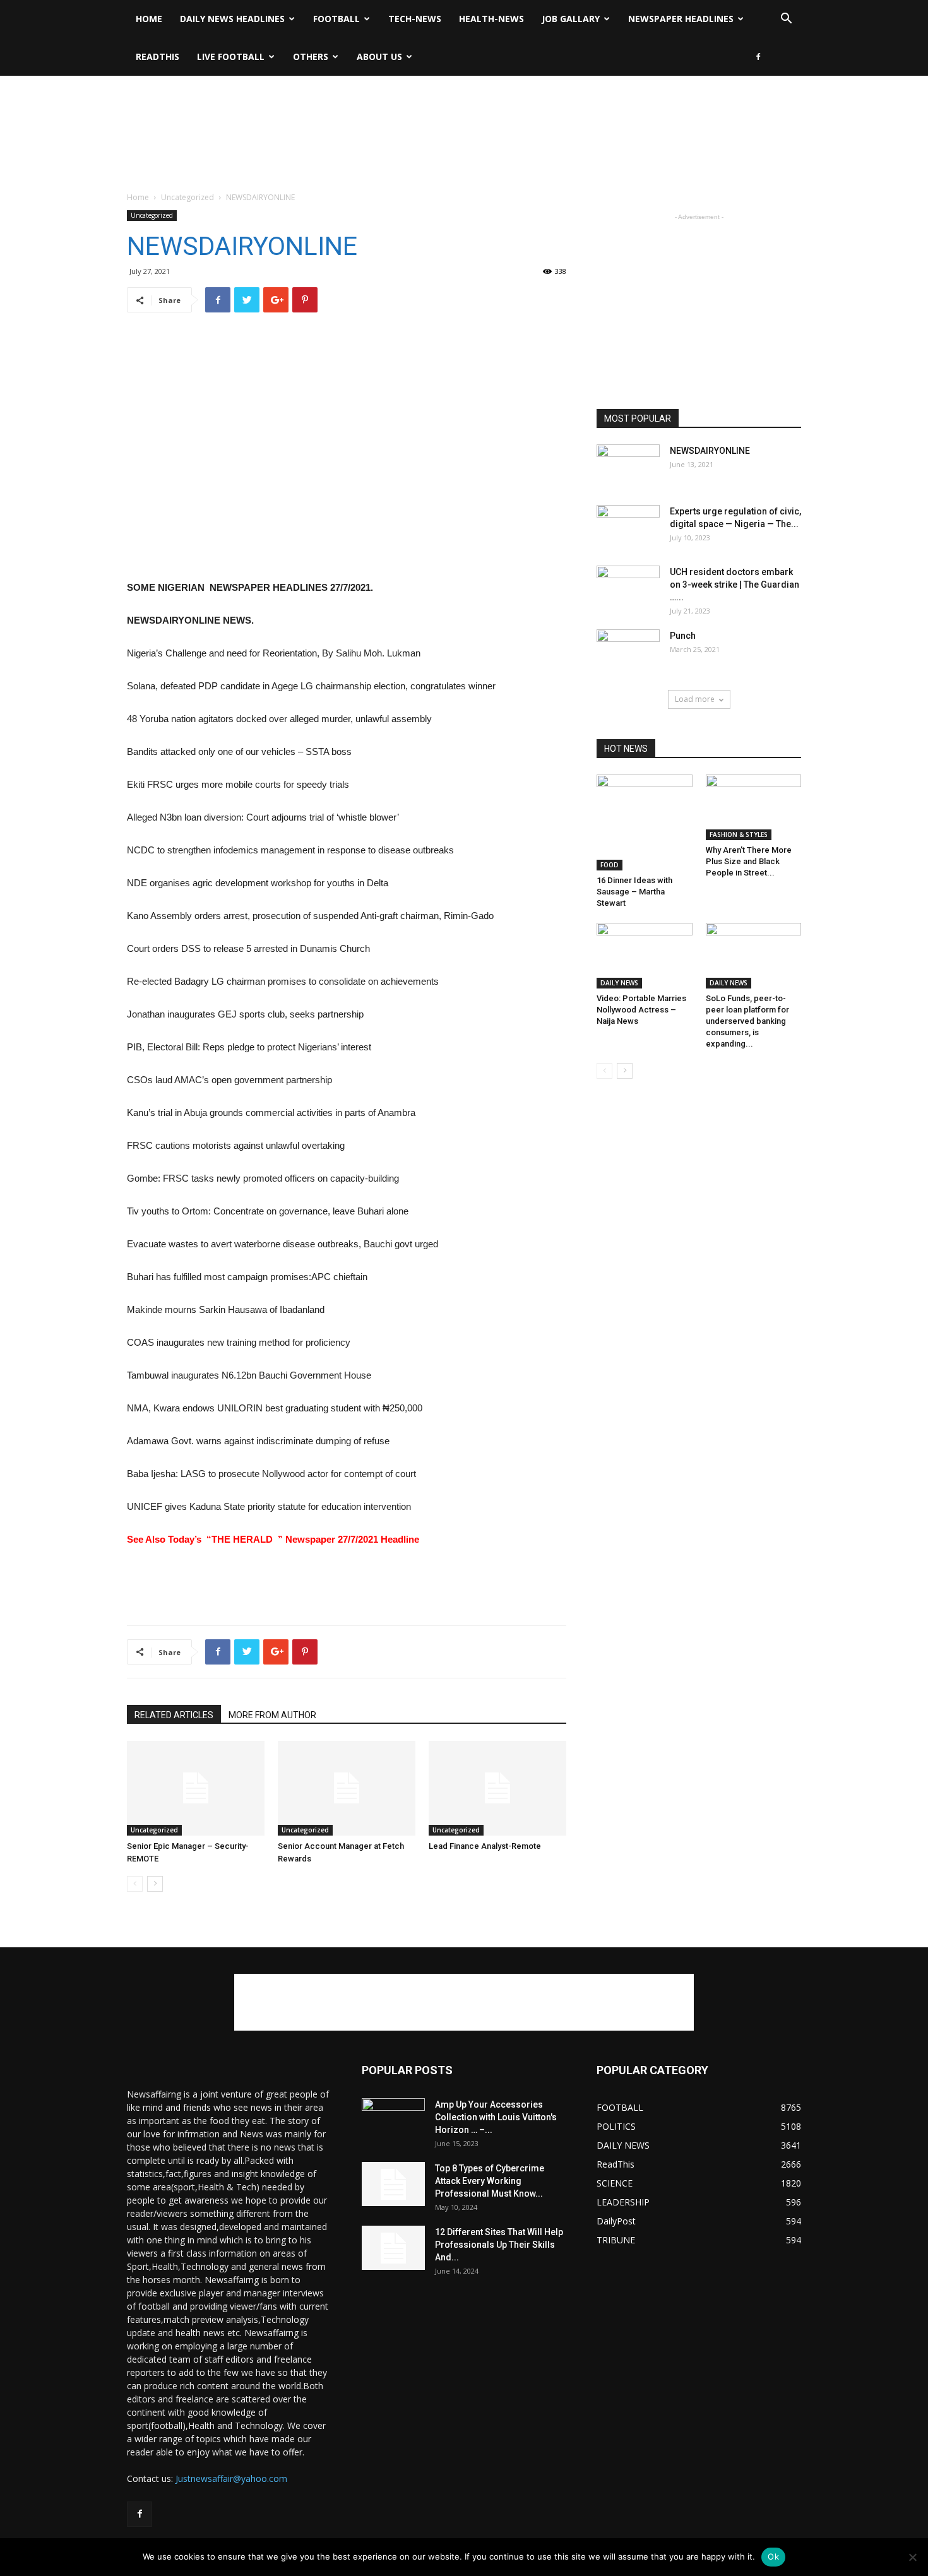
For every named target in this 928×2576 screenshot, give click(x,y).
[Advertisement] (464, 119)
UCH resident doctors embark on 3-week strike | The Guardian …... (735, 585)
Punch (683, 636)
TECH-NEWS (415, 19)
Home (149, 19)
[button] (786, 20)
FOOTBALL (336, 19)
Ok (773, 2556)
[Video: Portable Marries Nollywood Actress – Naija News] (645, 956)
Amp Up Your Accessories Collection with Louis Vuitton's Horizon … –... (496, 2117)
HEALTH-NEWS (491, 19)
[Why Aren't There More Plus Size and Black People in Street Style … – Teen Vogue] (754, 807)
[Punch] (628, 651)
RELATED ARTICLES (174, 1715)
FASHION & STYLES (739, 834)
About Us (379, 56)
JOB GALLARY (571, 19)
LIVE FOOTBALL (231, 56)
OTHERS (311, 56)
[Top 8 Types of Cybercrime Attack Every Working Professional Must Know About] (393, 2184)
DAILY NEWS (619, 983)
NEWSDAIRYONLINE (710, 451)
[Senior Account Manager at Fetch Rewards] (347, 1788)
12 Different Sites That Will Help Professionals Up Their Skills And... (499, 2245)
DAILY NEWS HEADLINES (232, 19)
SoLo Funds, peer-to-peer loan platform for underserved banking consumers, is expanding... (747, 1021)
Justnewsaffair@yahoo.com (231, 2478)
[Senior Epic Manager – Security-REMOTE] (196, 1788)
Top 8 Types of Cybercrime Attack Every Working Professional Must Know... (490, 2181)
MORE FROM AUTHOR (272, 1715)
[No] (912, 2557)
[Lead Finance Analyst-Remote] (497, 1788)
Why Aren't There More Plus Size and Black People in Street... (749, 861)
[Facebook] (758, 57)
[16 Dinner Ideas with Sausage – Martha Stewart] (645, 822)
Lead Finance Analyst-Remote (485, 1846)
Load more (695, 699)
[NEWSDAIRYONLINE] (628, 466)
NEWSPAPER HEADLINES (681, 19)
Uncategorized (187, 197)
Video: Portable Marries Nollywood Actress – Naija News (641, 1010)
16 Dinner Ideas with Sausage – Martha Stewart (634, 892)
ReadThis (158, 56)
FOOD (610, 865)
